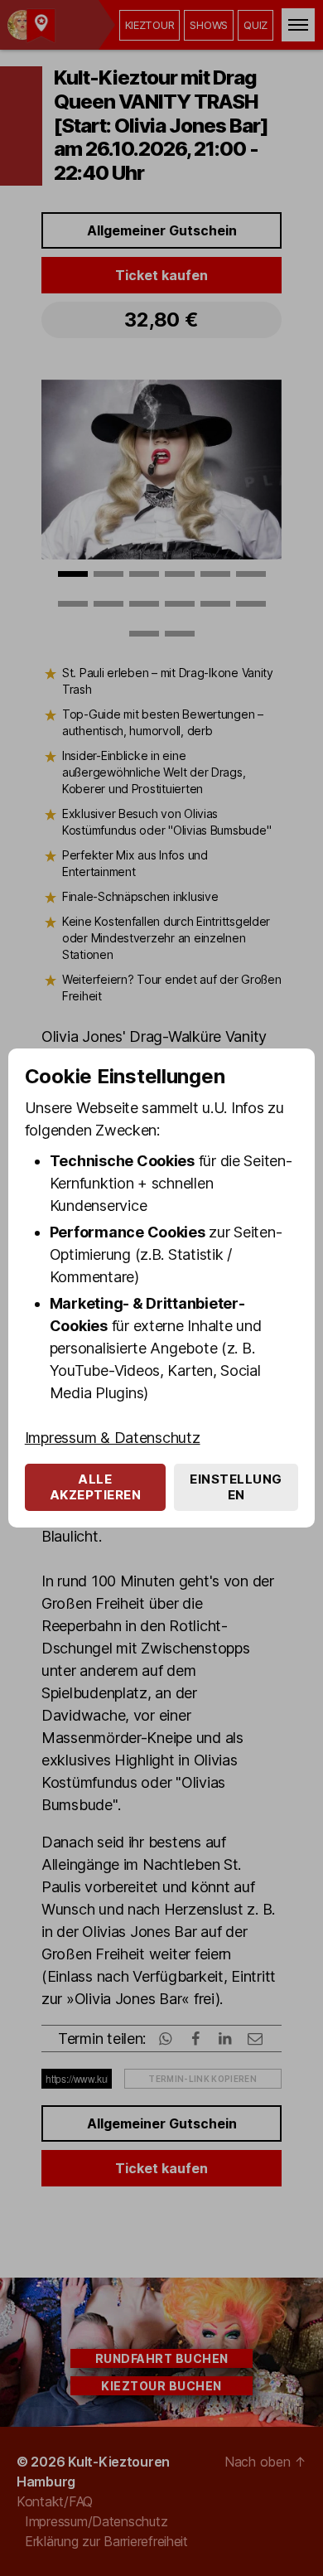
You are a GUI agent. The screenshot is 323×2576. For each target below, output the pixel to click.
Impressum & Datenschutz (113, 1438)
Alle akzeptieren (96, 1487)
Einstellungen (236, 1487)
